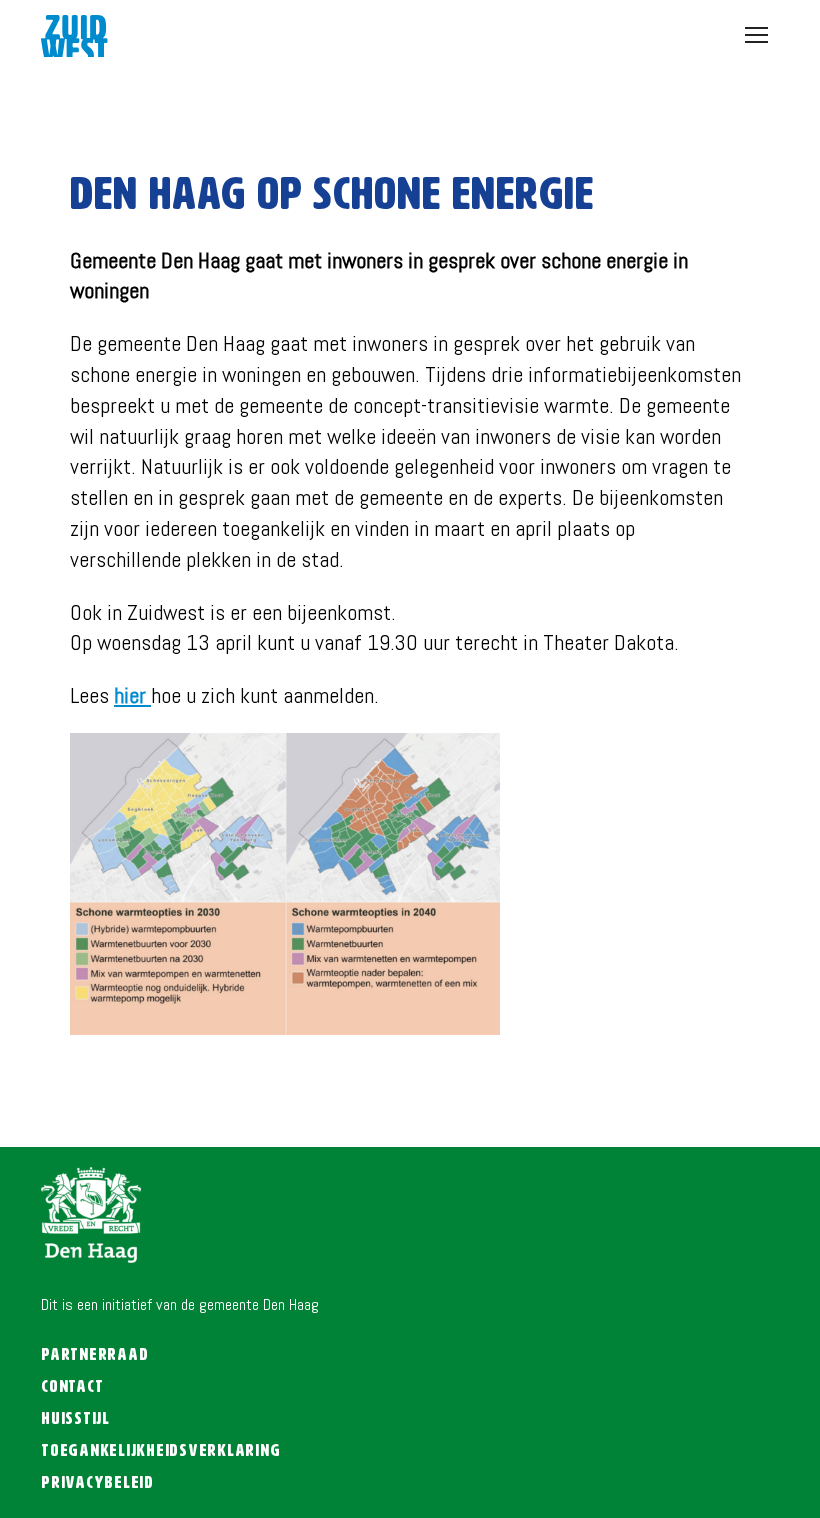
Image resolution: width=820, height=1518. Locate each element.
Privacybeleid (97, 1483)
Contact (72, 1387)
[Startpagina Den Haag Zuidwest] (74, 44)
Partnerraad (94, 1355)
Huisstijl (75, 1419)
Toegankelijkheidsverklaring (160, 1451)
